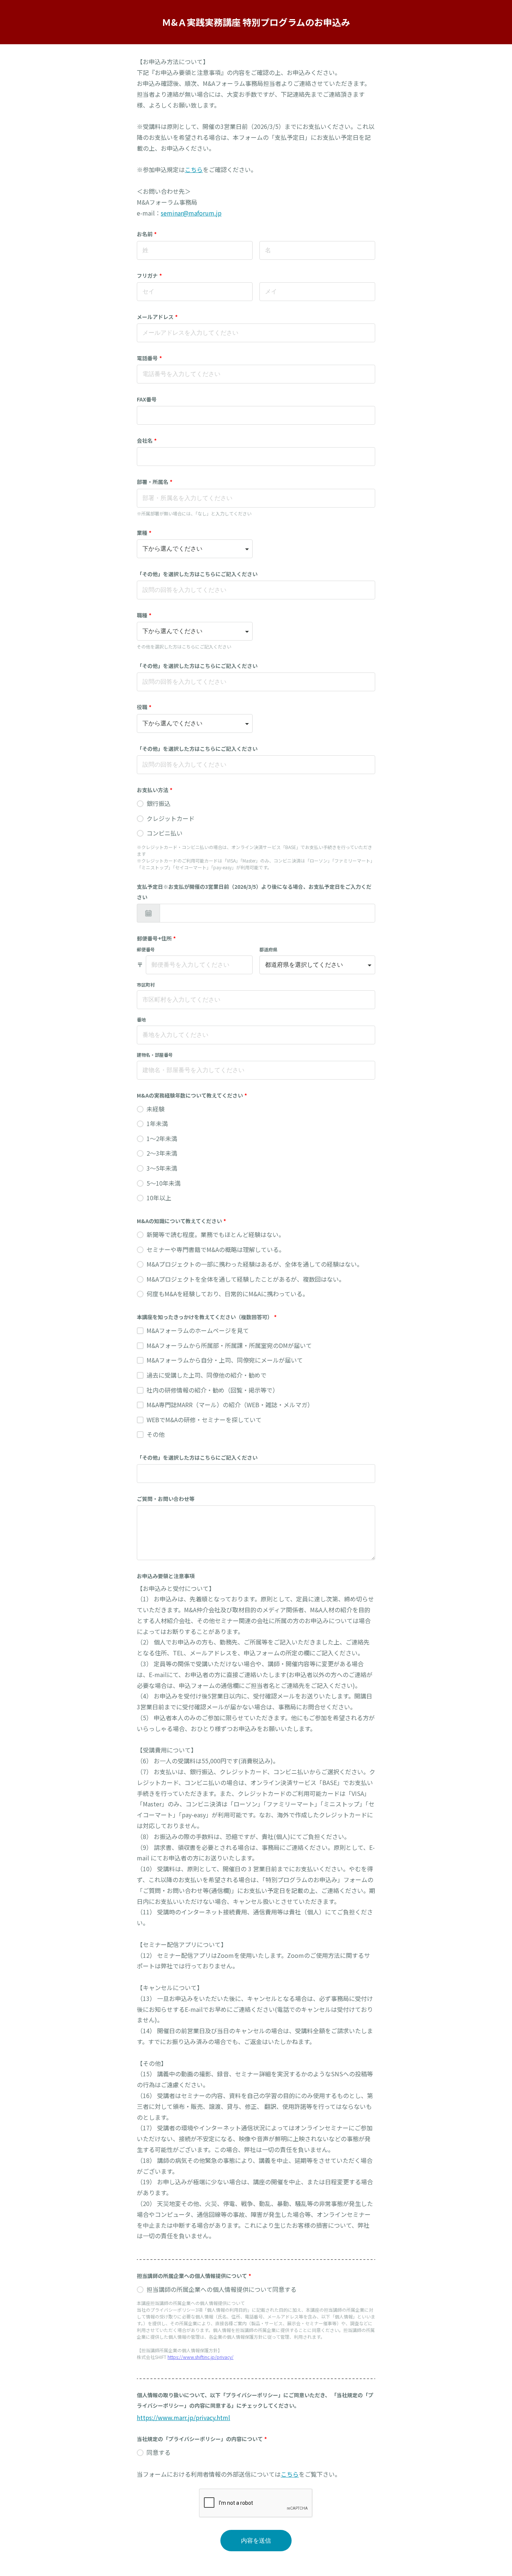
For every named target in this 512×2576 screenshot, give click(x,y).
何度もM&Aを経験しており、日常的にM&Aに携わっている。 (228, 1294)
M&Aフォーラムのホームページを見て (198, 1330)
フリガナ (149, 276)
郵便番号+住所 (156, 938)
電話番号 (149, 358)
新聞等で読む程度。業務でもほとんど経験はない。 (216, 1234)
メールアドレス (157, 317)
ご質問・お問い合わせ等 (166, 1499)
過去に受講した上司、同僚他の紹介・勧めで (207, 1375)
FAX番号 (147, 399)
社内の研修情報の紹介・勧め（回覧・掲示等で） (213, 1390)
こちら (194, 169)
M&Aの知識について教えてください (181, 1221)
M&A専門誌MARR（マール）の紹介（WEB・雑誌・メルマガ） (230, 1405)
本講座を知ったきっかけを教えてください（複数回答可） (207, 1317)
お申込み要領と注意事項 (166, 1576)
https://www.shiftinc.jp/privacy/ (201, 2357)
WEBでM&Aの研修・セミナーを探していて (204, 1420)
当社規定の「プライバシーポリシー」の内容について (202, 2439)
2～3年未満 (162, 1153)
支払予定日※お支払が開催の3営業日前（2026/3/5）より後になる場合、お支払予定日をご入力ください (254, 892)
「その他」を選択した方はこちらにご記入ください (197, 574)
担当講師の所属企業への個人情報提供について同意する (222, 2289)
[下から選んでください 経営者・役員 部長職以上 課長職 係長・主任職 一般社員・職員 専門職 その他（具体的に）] (195, 723)
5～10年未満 (164, 1183)
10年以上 (159, 1198)
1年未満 (157, 1123)
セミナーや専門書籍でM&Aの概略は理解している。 (216, 1249)
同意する (159, 2452)
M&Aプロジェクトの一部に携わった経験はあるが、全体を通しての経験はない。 (255, 1264)
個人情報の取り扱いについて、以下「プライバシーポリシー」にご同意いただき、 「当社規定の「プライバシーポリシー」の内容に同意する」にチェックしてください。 (255, 2400)
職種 (144, 615)
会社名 (147, 440)
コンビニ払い (165, 833)
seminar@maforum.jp (191, 213)
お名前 (147, 234)
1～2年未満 (162, 1138)
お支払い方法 (155, 790)
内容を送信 (256, 2541)
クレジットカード (171, 818)
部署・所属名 (155, 482)
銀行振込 (159, 803)
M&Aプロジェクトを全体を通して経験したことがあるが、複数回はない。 (246, 1279)
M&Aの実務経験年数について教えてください (192, 1095)
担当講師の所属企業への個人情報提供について (194, 2276)
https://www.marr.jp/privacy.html (183, 2417)
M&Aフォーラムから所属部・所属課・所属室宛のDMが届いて (229, 1345)
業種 (144, 533)
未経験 (156, 1109)
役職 (144, 707)
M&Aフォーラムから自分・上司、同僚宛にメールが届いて (225, 1360)
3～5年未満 (162, 1168)
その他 (156, 1434)
